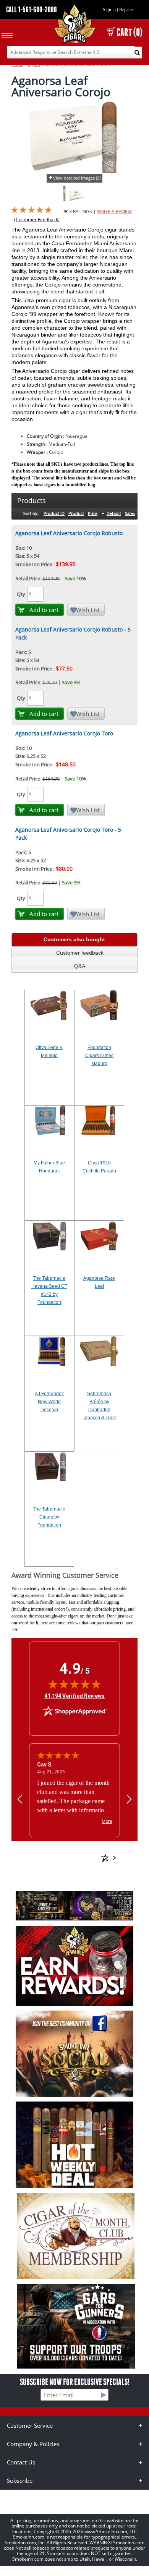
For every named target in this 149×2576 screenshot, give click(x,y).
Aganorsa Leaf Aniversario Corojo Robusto (69, 533)
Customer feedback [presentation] (80, 953)
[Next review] (129, 1799)
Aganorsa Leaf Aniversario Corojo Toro (64, 733)
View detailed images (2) (77, 178)
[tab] (74, 940)
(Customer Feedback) (37, 219)
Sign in (109, 10)
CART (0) (130, 32)
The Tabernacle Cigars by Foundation (49, 1517)
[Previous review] (20, 1799)
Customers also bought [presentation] (74, 939)
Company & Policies (33, 2444)
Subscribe (20, 2480)
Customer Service (30, 2425)
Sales (130, 513)
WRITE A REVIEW (114, 211)
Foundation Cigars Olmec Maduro (99, 1056)
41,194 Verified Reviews (74, 1696)
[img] (74, 1684)
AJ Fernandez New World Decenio (49, 1402)
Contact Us (21, 2462)
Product (76, 513)
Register (127, 10)
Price (93, 513)
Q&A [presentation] (80, 966)
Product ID (54, 513)
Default (114, 513)
